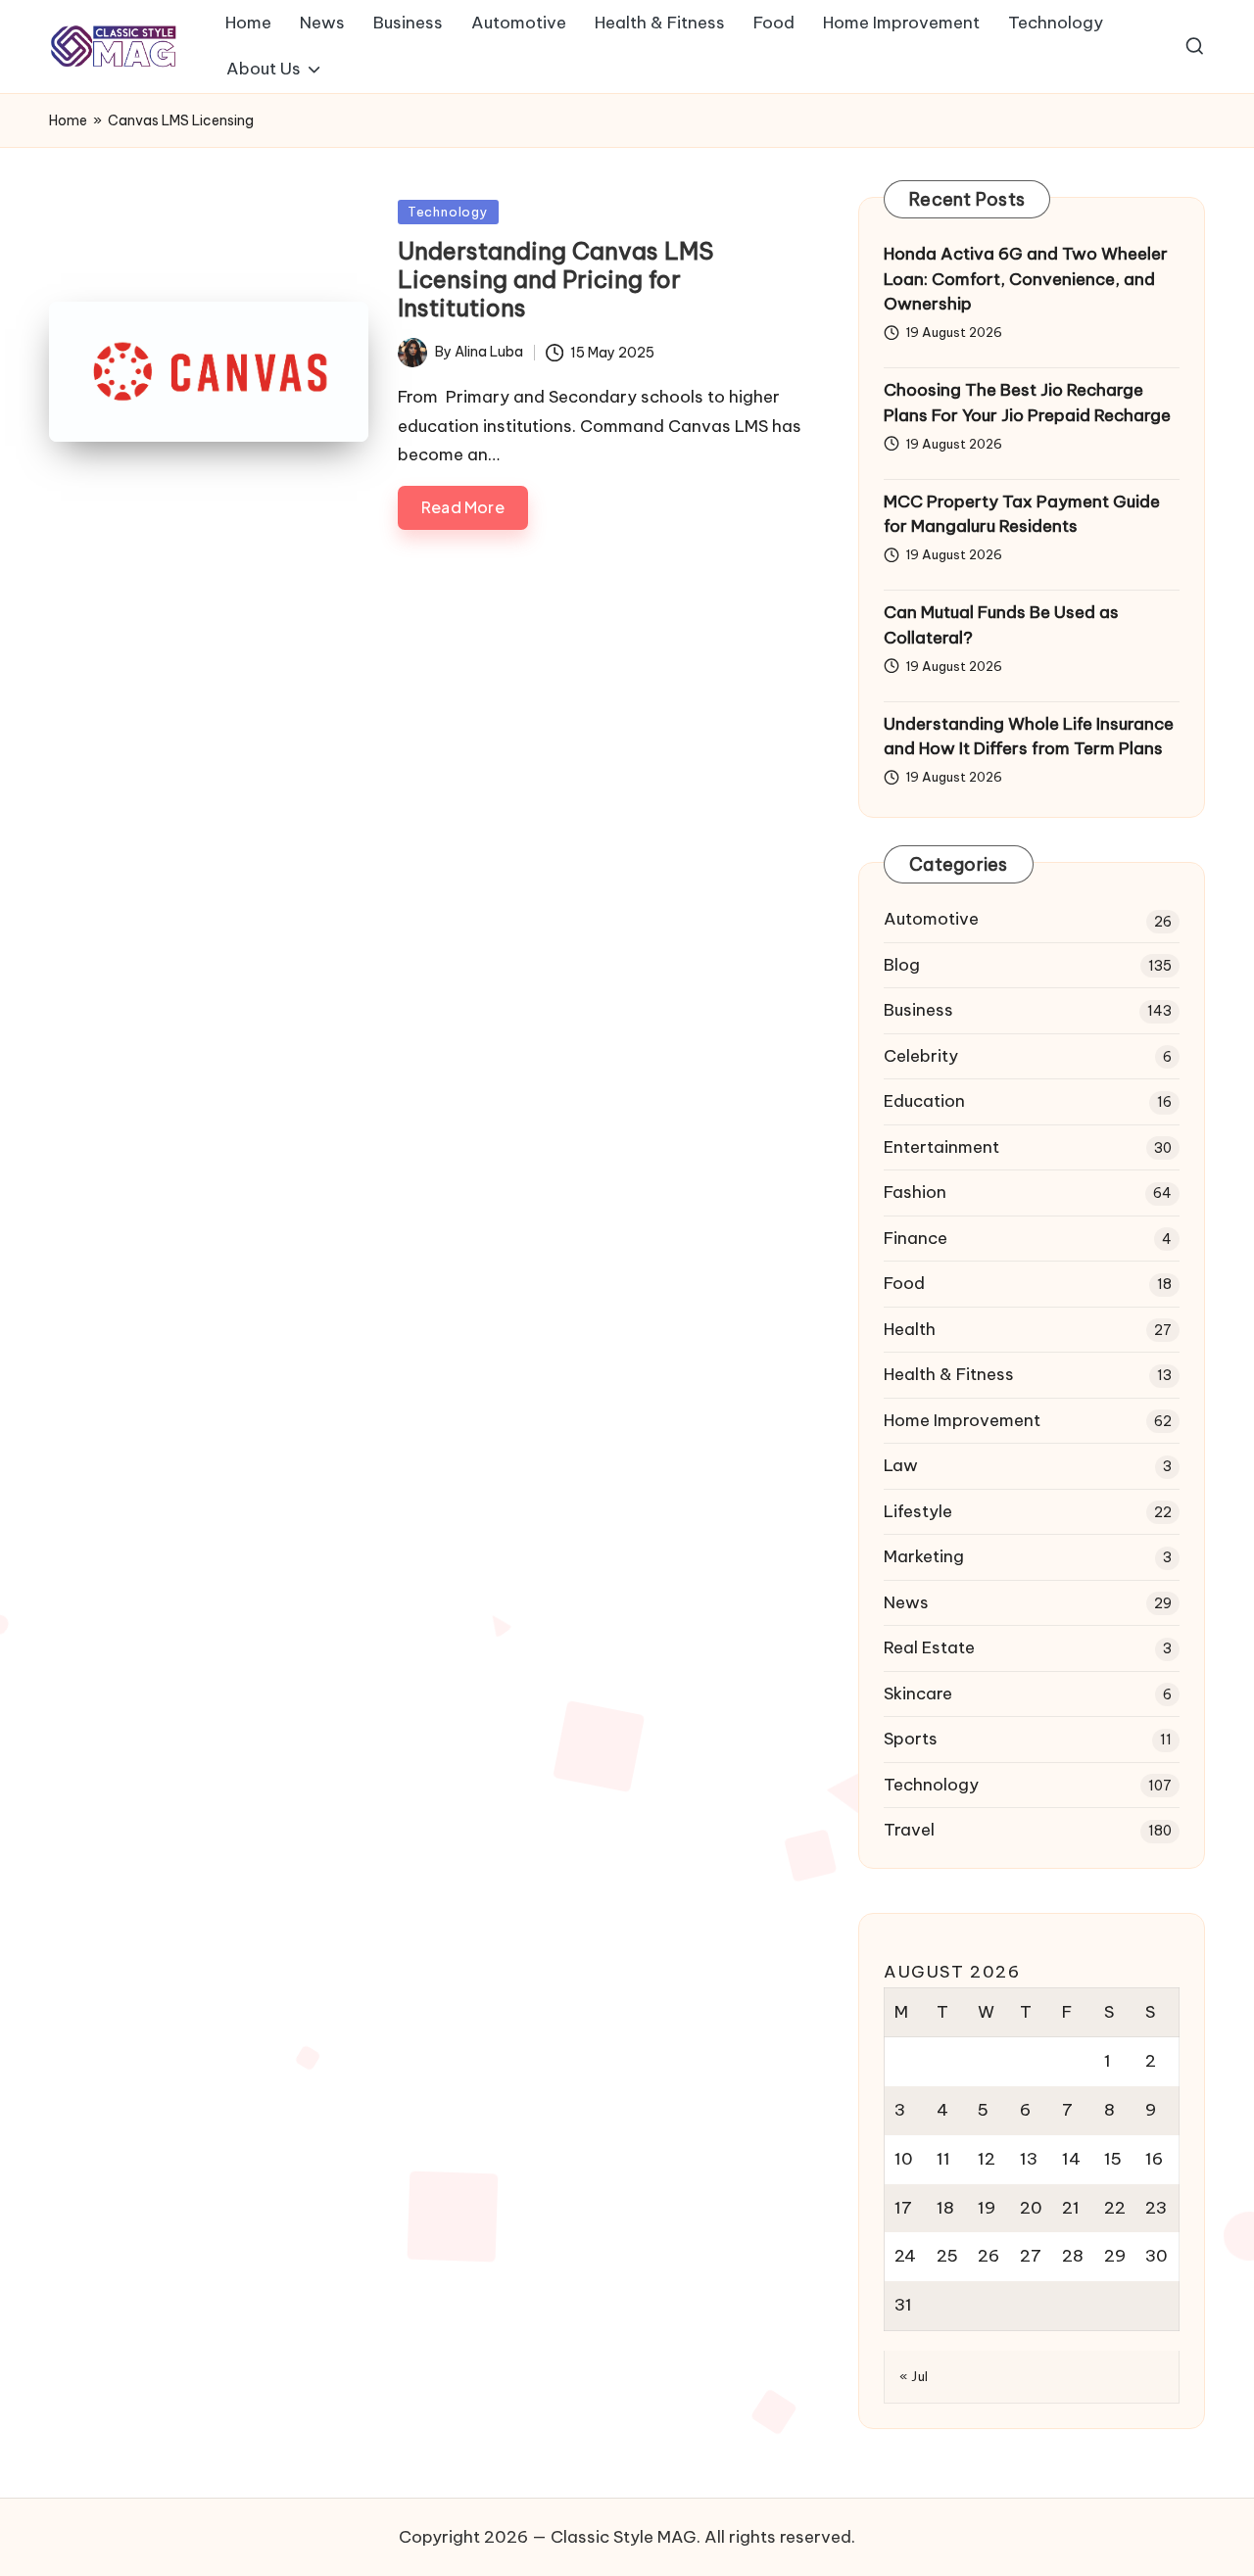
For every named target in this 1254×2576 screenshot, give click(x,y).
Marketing (924, 1556)
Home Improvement (962, 1420)
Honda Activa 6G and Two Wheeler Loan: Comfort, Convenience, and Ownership (1026, 279)
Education (924, 1101)
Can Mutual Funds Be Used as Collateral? (1001, 625)
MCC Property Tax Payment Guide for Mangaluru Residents (1022, 514)
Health (910, 1329)
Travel (909, 1830)
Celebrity (921, 1056)
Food (904, 1283)
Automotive (931, 919)
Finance (916, 1238)
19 (987, 2208)
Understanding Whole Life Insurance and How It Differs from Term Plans (1029, 737)
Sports (911, 1739)
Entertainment (941, 1147)
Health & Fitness (949, 1374)
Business (918, 1010)
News (906, 1602)
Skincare (918, 1693)
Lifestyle (918, 1511)
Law (901, 1465)
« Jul (914, 2376)
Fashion (915, 1192)
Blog (902, 965)
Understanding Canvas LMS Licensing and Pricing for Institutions (555, 279)
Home (68, 120)
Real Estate (929, 1647)
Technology (448, 212)
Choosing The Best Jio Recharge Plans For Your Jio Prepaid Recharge (1027, 403)
